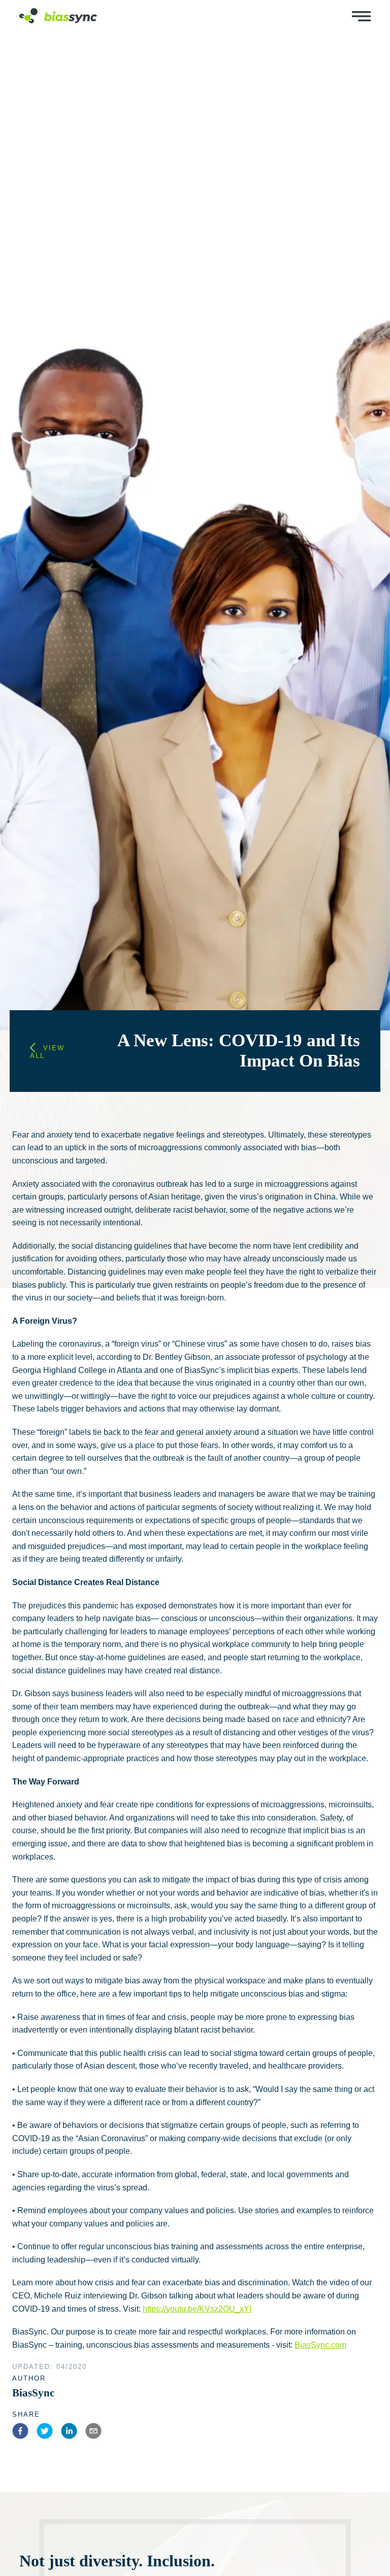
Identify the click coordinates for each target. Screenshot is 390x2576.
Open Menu (361, 16)
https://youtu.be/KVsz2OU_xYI (197, 2309)
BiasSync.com (320, 2345)
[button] (22, 2433)
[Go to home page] (58, 21)
